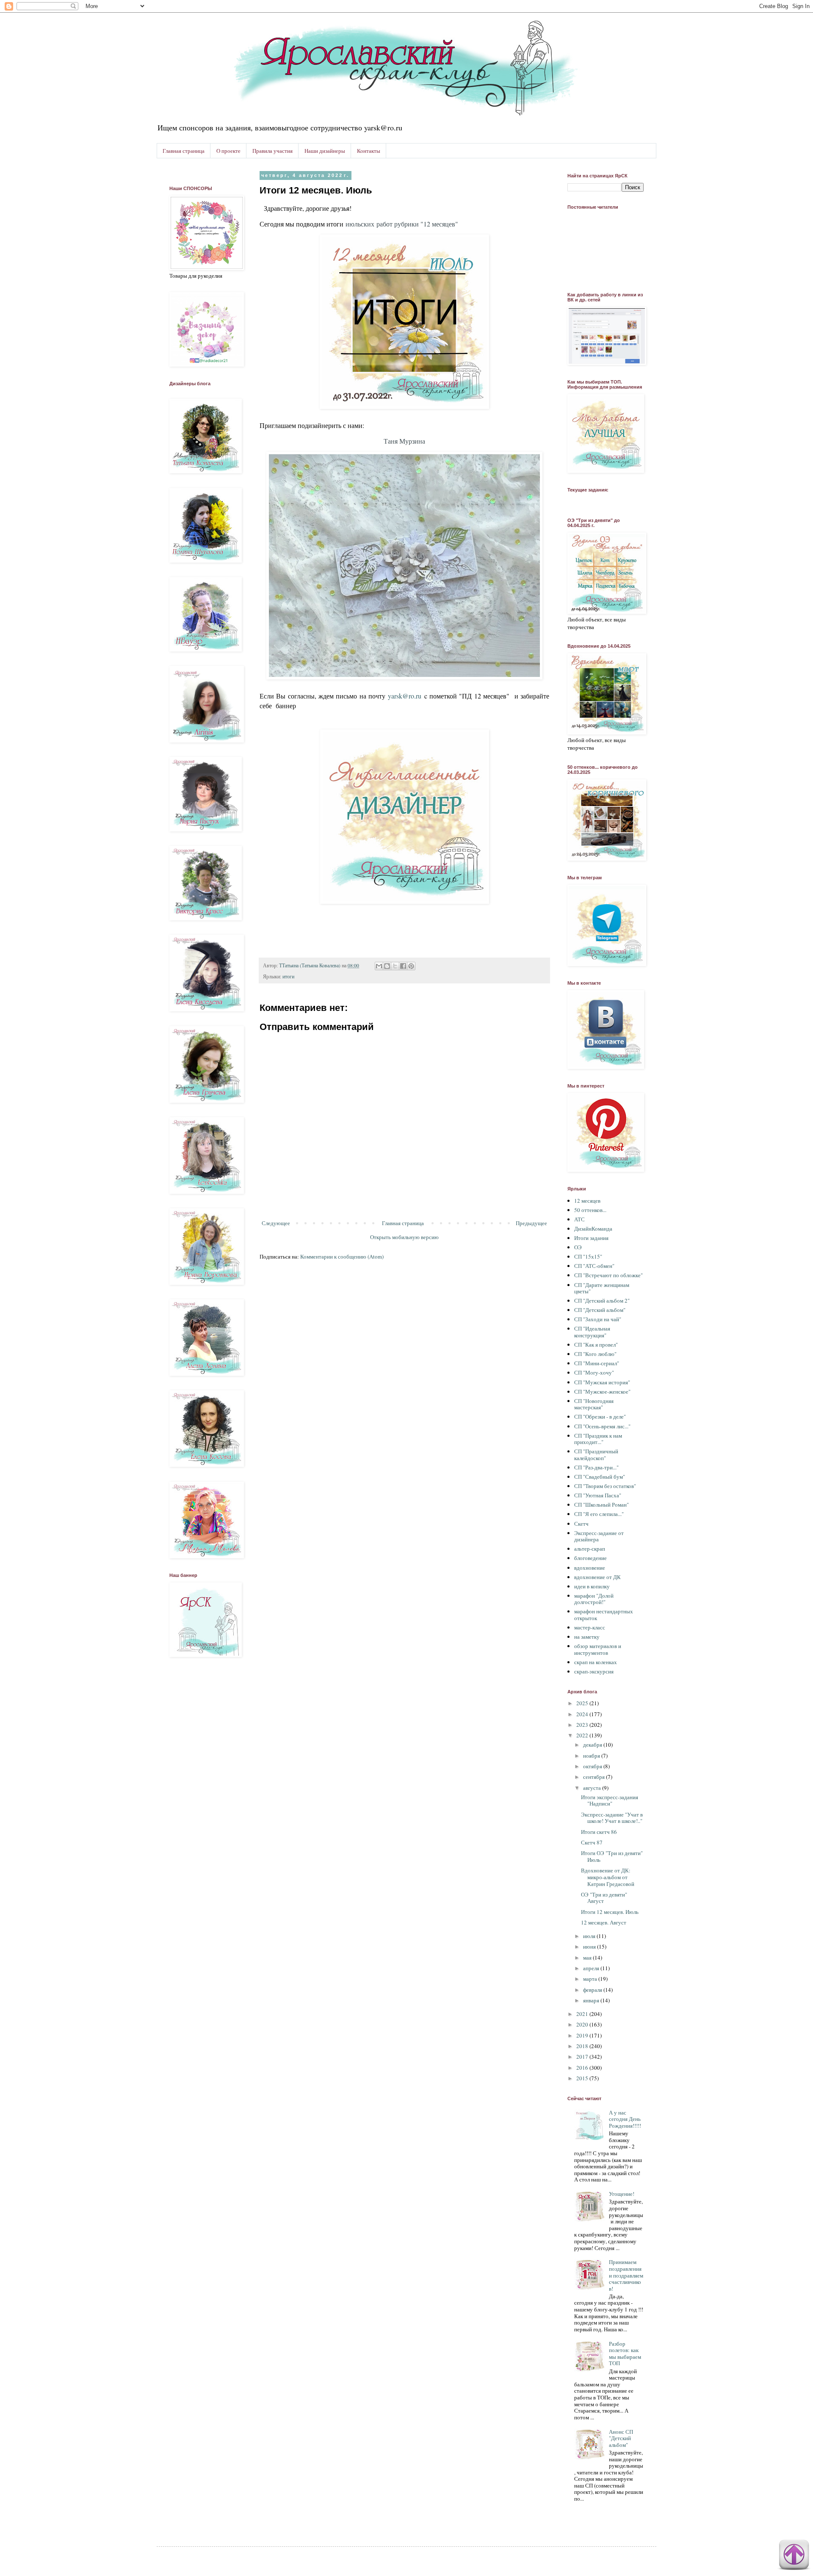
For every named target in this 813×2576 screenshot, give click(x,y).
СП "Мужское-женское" (602, 1392)
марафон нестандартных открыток (604, 1615)
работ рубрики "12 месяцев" (402, 224)
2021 (583, 2014)
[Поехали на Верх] (794, 2556)
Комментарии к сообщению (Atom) (342, 1256)
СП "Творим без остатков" (605, 1486)
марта (591, 1979)
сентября (595, 1777)
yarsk (395, 696)
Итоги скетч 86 (599, 1832)
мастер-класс (590, 1627)
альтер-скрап (590, 1549)
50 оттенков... (590, 1210)
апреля (592, 1968)
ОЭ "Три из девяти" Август (604, 1898)
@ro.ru (412, 696)
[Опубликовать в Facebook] (403, 966)
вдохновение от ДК (597, 1577)
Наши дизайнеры (325, 151)
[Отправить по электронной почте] (379, 966)
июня (590, 1946)
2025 (583, 1703)
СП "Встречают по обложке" (608, 1275)
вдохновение (590, 1568)
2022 (583, 1735)
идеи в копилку (592, 1586)
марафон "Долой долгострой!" (594, 1599)
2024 (583, 1714)
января (592, 2000)
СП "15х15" (588, 1256)
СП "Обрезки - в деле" (600, 1416)
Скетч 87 (592, 1842)
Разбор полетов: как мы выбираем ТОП (625, 2354)
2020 (583, 2024)
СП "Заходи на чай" (598, 1319)
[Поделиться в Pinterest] (411, 966)
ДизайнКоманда (593, 1229)
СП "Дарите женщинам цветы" (602, 1288)
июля (590, 1936)
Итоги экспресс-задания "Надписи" (610, 1800)
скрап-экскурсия (594, 1671)
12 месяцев (587, 1201)
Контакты (369, 151)
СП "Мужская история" (602, 1382)
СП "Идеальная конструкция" (592, 1332)
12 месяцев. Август (604, 1922)
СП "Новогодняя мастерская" (594, 1404)
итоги (288, 976)
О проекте (228, 151)
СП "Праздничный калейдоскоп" (596, 1455)
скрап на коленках (596, 1662)
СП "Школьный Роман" (601, 1505)
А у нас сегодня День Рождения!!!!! (625, 2119)
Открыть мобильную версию (404, 1237)
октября (593, 1766)
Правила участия (272, 151)
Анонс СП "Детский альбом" (621, 2438)
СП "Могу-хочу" (594, 1372)
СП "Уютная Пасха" (598, 1495)
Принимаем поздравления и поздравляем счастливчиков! (626, 2275)
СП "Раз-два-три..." (596, 1467)
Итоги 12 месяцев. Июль (610, 1912)
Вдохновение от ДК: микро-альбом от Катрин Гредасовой (608, 1877)
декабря (593, 1745)
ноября (592, 1756)
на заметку (587, 1637)
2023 (583, 1725)
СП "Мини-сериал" (597, 1363)
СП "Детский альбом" (600, 1310)
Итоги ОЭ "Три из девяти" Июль (612, 1856)
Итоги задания (591, 1238)
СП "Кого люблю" (595, 1354)
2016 (583, 2068)
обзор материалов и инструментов (598, 1649)
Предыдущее (531, 1223)
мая (588, 1958)
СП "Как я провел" (596, 1345)
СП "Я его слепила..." (599, 1514)
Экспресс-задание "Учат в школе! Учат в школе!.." (612, 1818)
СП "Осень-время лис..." (602, 1426)
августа (593, 1788)
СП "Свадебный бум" (600, 1477)
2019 (583, 2035)
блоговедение (590, 1558)
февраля (593, 1990)
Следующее (276, 1223)
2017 (583, 2057)
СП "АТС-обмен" (594, 1266)
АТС (579, 1219)
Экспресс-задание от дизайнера (599, 1536)
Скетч (581, 1524)
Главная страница (184, 151)
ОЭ (578, 1247)
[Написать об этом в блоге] (387, 966)
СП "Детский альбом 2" (602, 1300)
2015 (583, 2078)
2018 (583, 2046)
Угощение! (622, 2194)
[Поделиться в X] (395, 966)
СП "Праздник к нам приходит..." (598, 1439)
